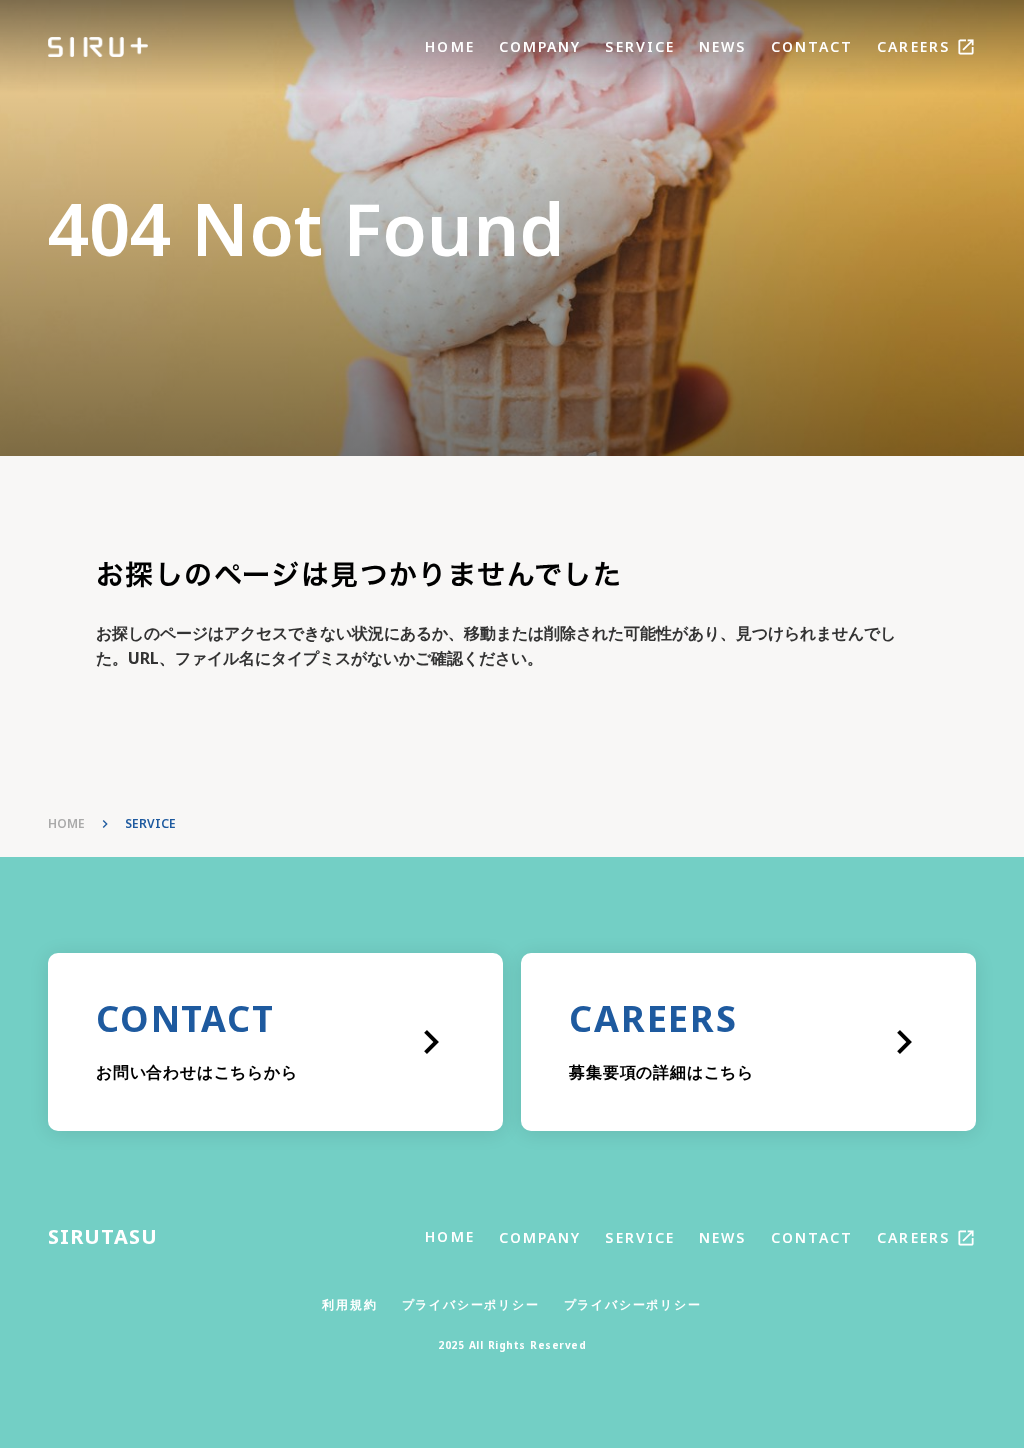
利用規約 (349, 1305)
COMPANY (540, 46)
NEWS (722, 46)
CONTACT (812, 46)
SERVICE (640, 46)
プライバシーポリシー (471, 1305)
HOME (449, 46)
